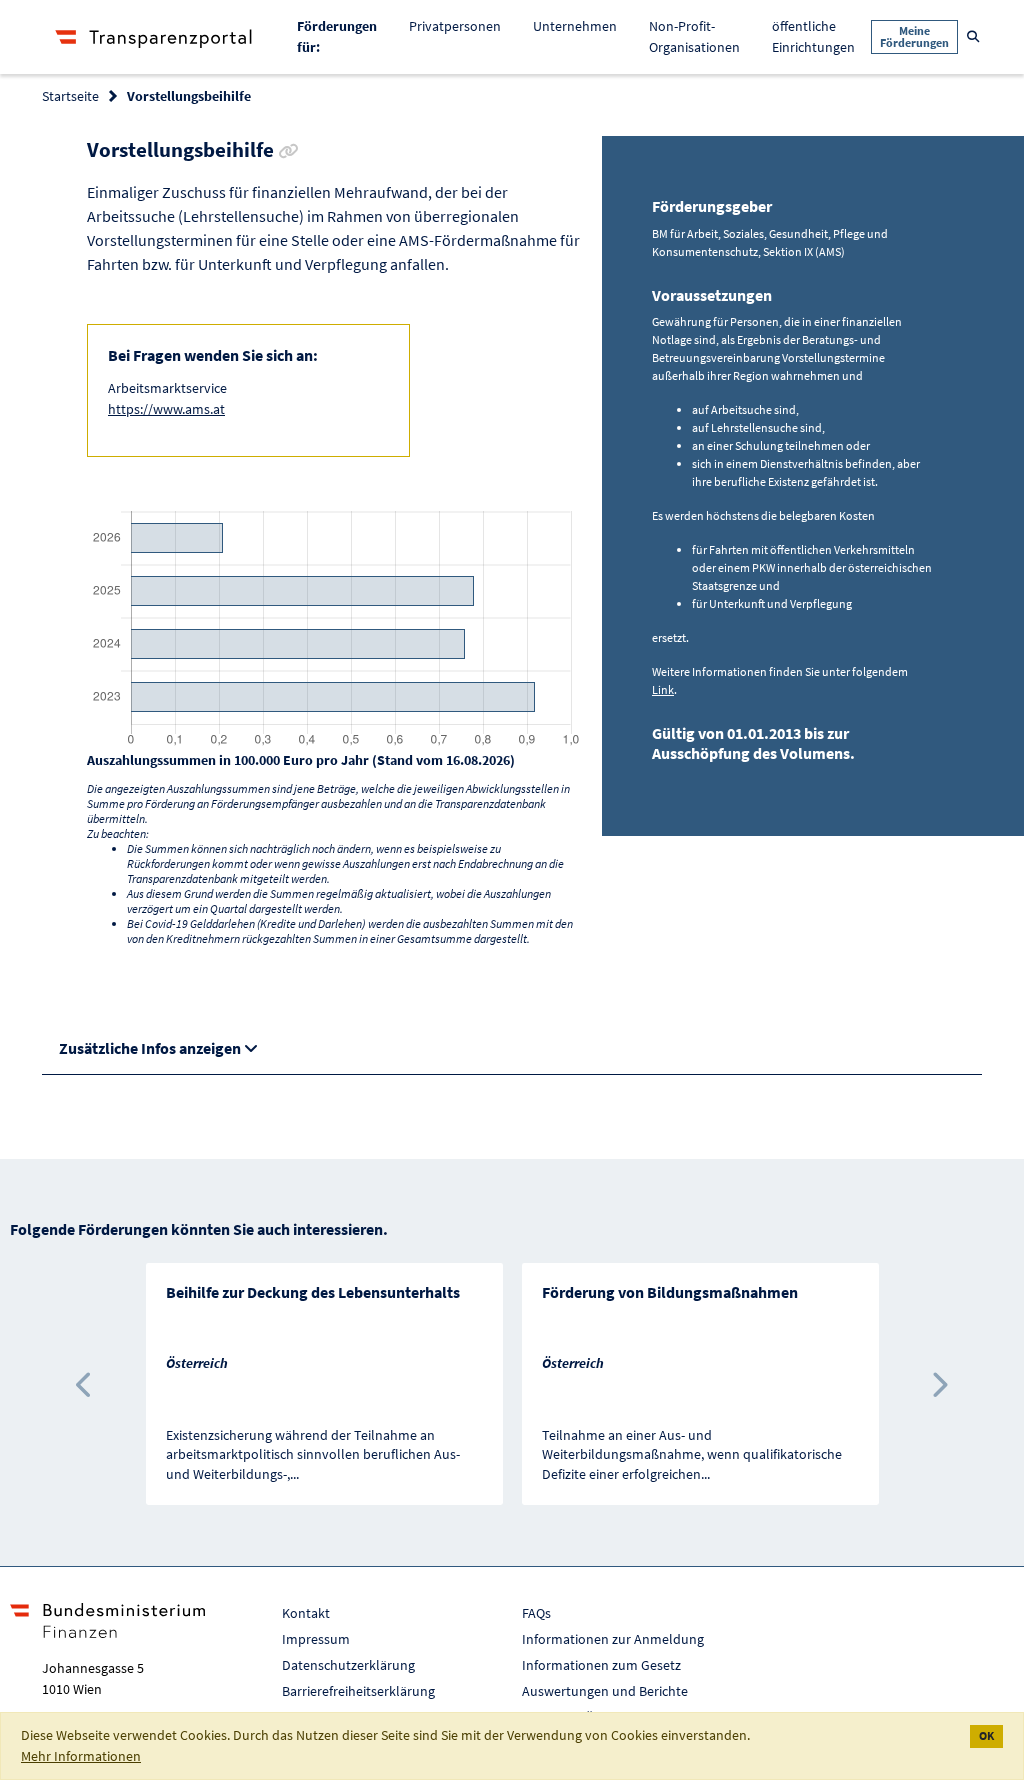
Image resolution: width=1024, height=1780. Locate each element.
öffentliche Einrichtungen (813, 36)
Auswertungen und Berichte (605, 1691)
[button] (85, 1384)
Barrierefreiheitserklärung (358, 1691)
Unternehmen (575, 26)
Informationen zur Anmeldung (613, 1639)
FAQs (536, 1613)
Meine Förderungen (914, 36)
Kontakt (306, 1613)
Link (663, 689)
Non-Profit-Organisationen (694, 36)
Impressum (316, 1639)
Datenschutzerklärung (348, 1665)
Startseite (70, 96)
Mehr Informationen (81, 1756)
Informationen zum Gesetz (601, 1665)
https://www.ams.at (166, 409)
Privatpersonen (455, 26)
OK (986, 1735)
